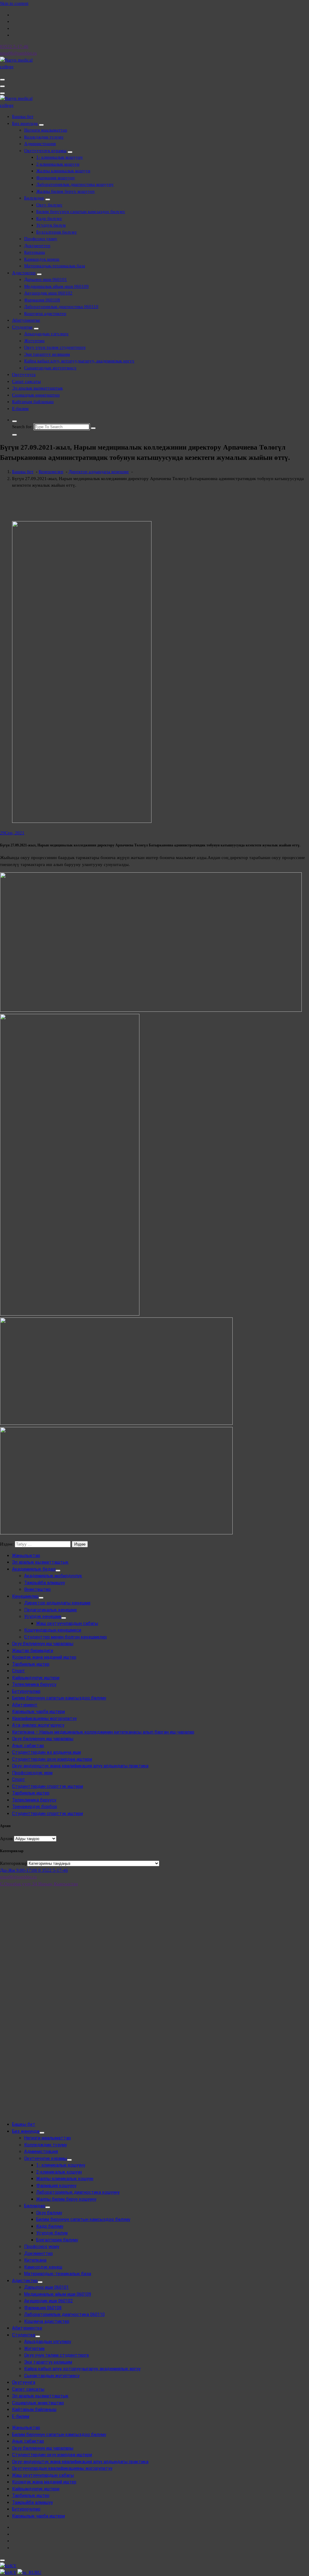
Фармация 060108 (42, 300)
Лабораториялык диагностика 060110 (61, 307)
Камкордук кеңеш (42, 259)
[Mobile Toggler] (41, 125)
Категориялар (14, 1863)
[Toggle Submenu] (58, 1571)
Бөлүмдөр (34, 198)
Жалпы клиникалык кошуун (63, 171)
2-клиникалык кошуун (58, 164)
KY (13, 2566)
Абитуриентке (26, 320)
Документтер (37, 246)
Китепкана (35, 252)
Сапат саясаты (26, 381)
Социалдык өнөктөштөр (36, 395)
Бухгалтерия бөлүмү (57, 232)
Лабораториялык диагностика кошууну (75, 184)
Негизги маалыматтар (46, 130)
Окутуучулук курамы (45, 151)
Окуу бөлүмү (49, 205)
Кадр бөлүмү (49, 218)
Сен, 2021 (12, 833)
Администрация (40, 144)
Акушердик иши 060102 (48, 293)
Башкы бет (23, 116)
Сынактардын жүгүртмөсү (50, 368)
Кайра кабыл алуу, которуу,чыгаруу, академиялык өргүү (79, 361)
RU (38, 2572)
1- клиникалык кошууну (60, 157)
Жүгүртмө (34, 341)
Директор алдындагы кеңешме (99, 472)
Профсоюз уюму (41, 239)
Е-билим (20, 409)
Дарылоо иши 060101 (46, 279)
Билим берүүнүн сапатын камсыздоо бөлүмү (81, 212)
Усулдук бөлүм (51, 225)
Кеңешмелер (51, 472)
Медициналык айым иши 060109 (56, 286)
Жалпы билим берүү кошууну (66, 191)
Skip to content (14, 3)
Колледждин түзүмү (44, 137)
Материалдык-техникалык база (55, 266)
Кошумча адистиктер (45, 314)
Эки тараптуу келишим (47, 354)
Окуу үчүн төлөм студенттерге (55, 347)
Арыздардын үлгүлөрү (46, 334)
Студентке (22, 327)
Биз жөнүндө (25, 123)
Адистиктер (24, 273)
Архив (6, 1839)
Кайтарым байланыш (33, 402)
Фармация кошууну (56, 178)
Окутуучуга (24, 374)
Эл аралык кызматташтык (37, 388)
